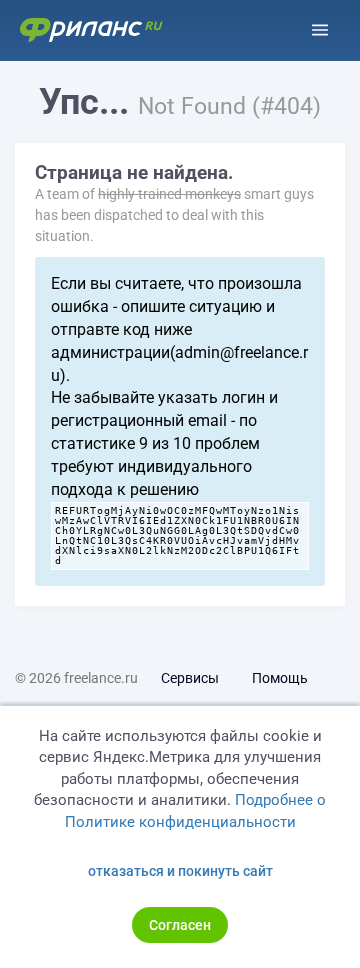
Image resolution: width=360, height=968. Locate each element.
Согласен (180, 925)
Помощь (280, 678)
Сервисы (190, 678)
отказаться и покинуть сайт (180, 871)
